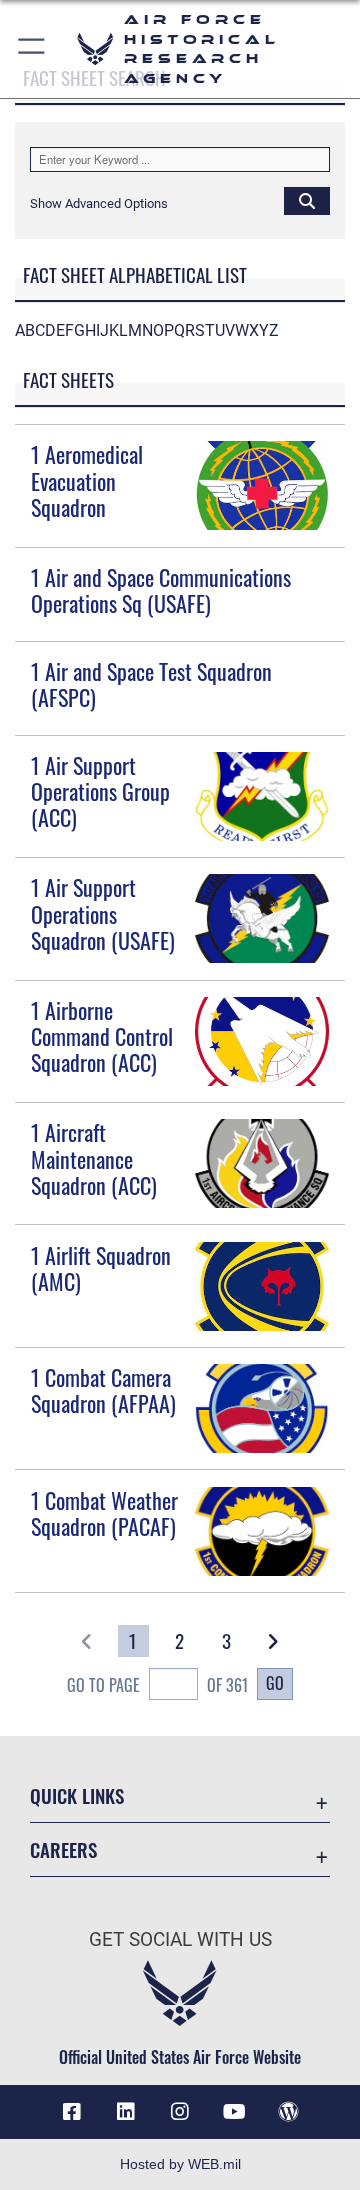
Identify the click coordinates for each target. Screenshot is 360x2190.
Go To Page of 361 (157, 1685)
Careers (63, 1849)
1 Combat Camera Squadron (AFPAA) (103, 1390)
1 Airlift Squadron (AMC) (101, 1268)
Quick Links (77, 1795)
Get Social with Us (180, 1939)
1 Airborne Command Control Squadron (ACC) (102, 1036)
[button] (32, 49)
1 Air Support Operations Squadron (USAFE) (103, 913)
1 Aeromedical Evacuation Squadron (87, 480)
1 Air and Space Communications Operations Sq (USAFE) (161, 590)
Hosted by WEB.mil (180, 2164)
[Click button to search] (307, 200)
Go (275, 1683)
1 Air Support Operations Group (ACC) (100, 791)
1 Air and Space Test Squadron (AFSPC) (151, 684)
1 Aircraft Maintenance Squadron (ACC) (94, 1158)
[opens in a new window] (126, 2112)
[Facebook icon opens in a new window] (72, 2112)
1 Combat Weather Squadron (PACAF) (104, 1513)
